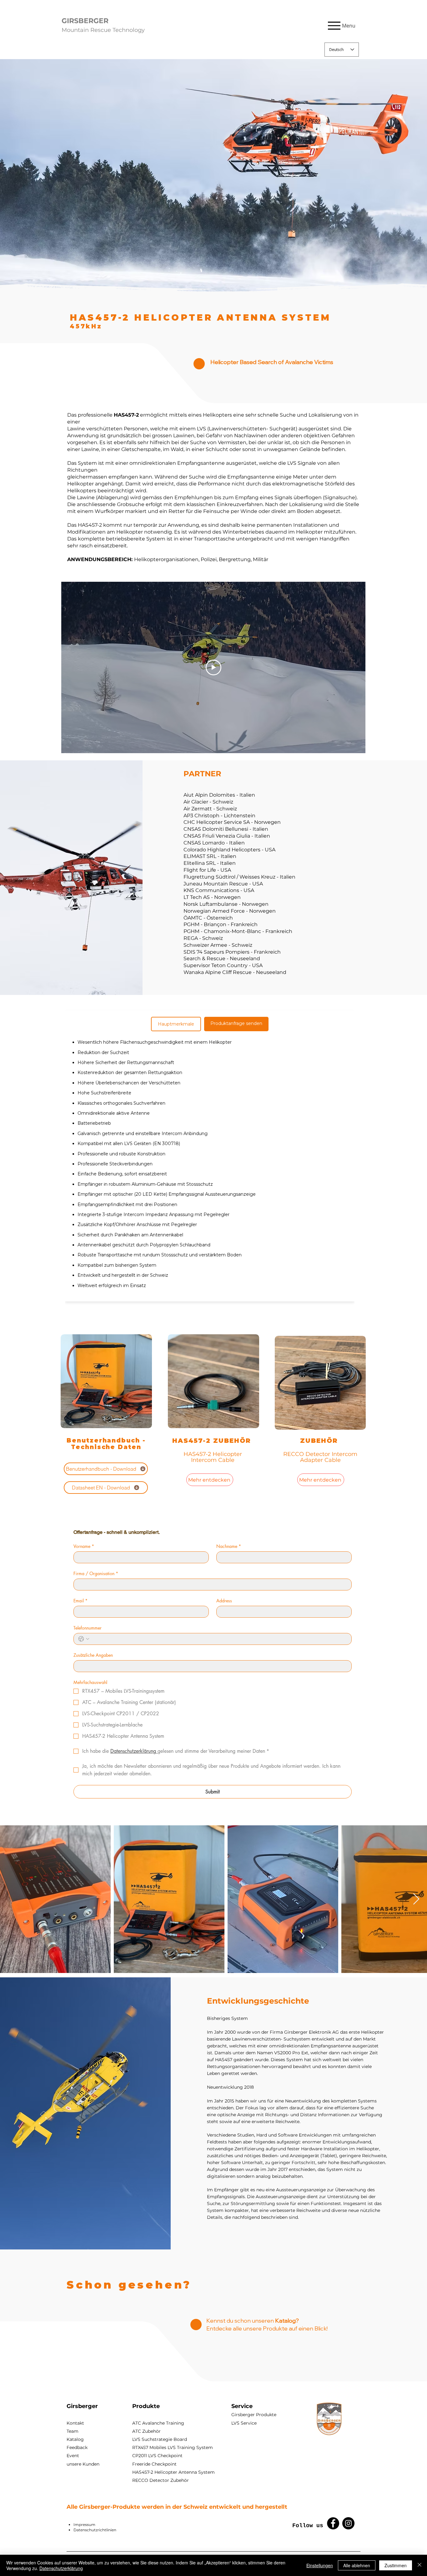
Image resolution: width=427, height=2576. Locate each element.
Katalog (75, 2439)
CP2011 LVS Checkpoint (157, 2456)
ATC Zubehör (146, 2431)
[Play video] (213, 667)
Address (224, 1601)
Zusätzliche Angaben (93, 1655)
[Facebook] (333, 2523)
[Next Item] (416, 1899)
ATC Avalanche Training (158, 2423)
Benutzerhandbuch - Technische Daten (106, 1444)
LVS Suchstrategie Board (160, 2439)
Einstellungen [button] (320, 2565)
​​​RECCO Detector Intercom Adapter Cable (320, 1457)
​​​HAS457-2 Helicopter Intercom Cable (213, 1457)
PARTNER (202, 774)
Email (80, 1601)
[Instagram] (348, 2523)
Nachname (229, 1546)
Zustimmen (396, 2565)
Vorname (84, 1546)
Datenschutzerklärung (61, 2568)
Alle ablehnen (357, 2565)
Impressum (84, 2525)
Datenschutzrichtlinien (95, 2530)
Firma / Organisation (96, 1573)
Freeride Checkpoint (154, 2464)
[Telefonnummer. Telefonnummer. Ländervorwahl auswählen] (84, 1639)
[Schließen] (419, 2565)
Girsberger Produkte (254, 2415)
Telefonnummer (88, 1628)
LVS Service (244, 2423)
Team (73, 2431)
